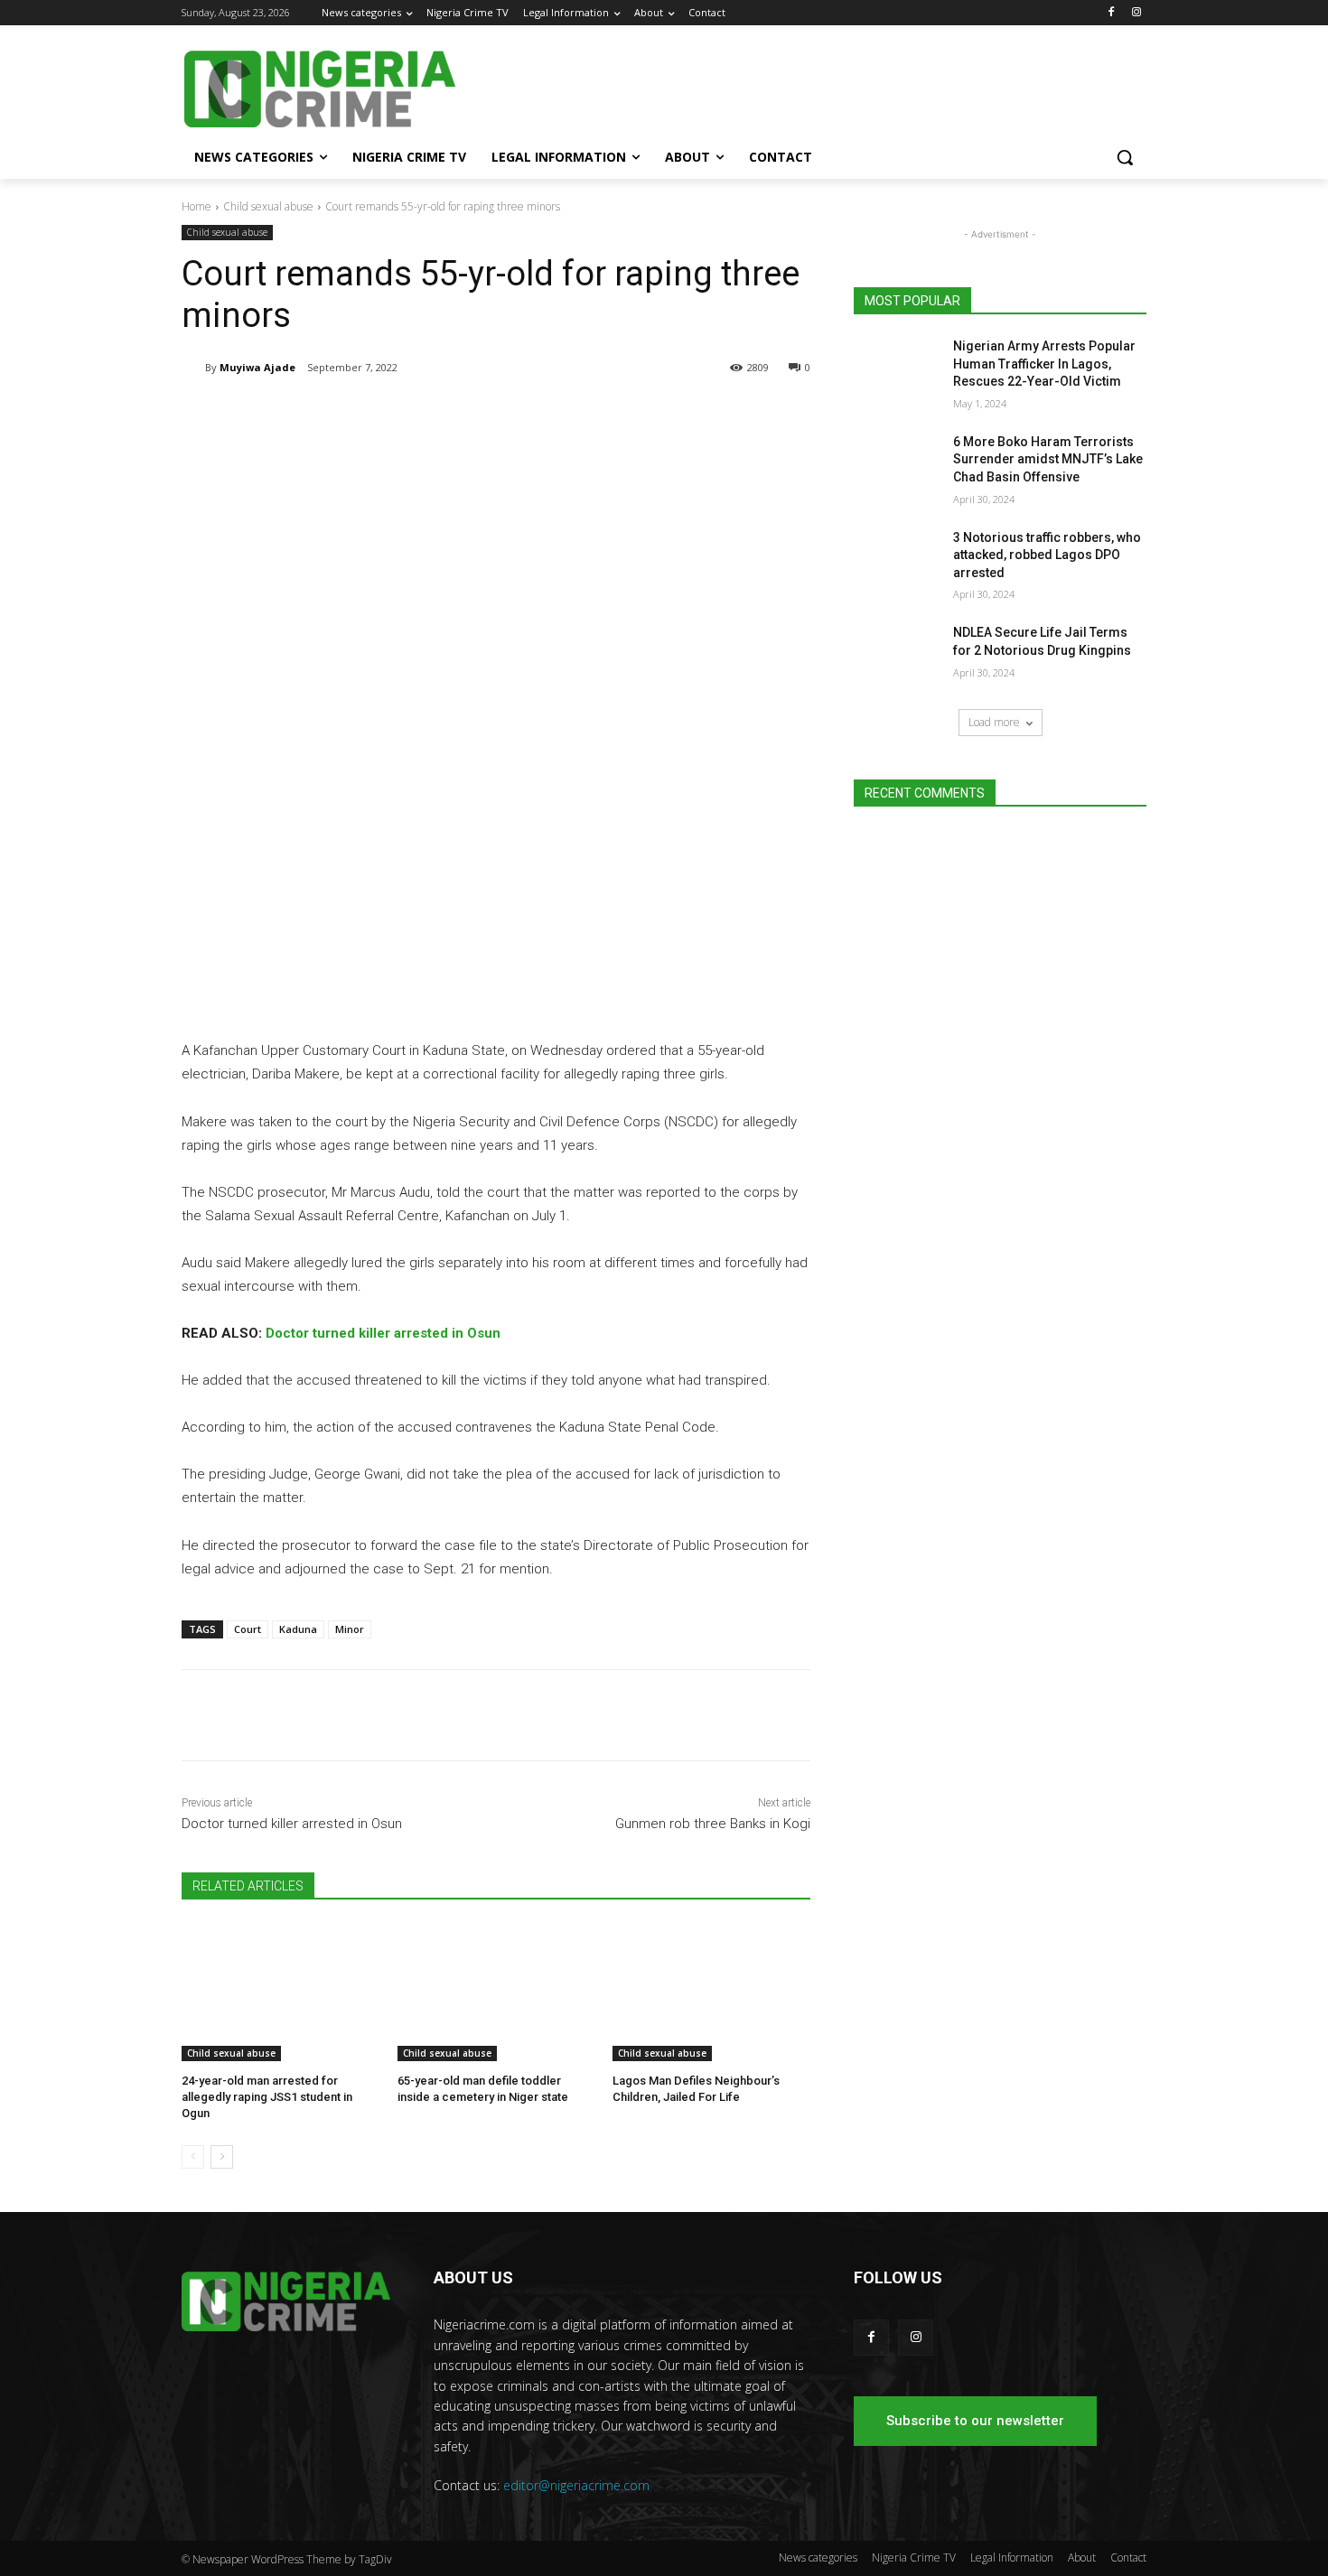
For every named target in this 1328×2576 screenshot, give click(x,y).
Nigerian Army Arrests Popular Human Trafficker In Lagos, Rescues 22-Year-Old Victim (1044, 364)
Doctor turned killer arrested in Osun (383, 1333)
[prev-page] (193, 2157)
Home (196, 206)
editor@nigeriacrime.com (576, 2485)
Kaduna (298, 1629)
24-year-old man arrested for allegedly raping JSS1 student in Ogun (267, 2097)
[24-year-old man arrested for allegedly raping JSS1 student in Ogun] (281, 1992)
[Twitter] (395, 414)
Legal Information (1012, 2557)
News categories (818, 2557)
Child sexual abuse (268, 206)
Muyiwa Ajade (257, 367)
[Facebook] (1111, 13)
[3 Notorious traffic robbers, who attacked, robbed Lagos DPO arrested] (898, 560)
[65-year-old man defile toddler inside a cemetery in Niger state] (496, 1992)
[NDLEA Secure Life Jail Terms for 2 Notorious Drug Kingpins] (898, 655)
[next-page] (222, 2157)
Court (248, 1629)
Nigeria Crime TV (914, 2557)
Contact (1128, 2557)
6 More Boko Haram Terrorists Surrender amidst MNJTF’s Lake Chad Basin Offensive (1048, 459)
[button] (1125, 157)
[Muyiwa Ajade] (193, 368)
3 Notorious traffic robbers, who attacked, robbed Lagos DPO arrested (1047, 555)
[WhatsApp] (436, 414)
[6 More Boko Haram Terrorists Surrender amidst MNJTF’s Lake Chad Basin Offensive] (898, 464)
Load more (994, 722)
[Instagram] (1136, 13)
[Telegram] (353, 414)
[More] (479, 414)
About (1082, 2557)
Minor (350, 1629)
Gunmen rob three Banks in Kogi (713, 1824)
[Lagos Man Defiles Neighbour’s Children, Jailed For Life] (711, 1992)
